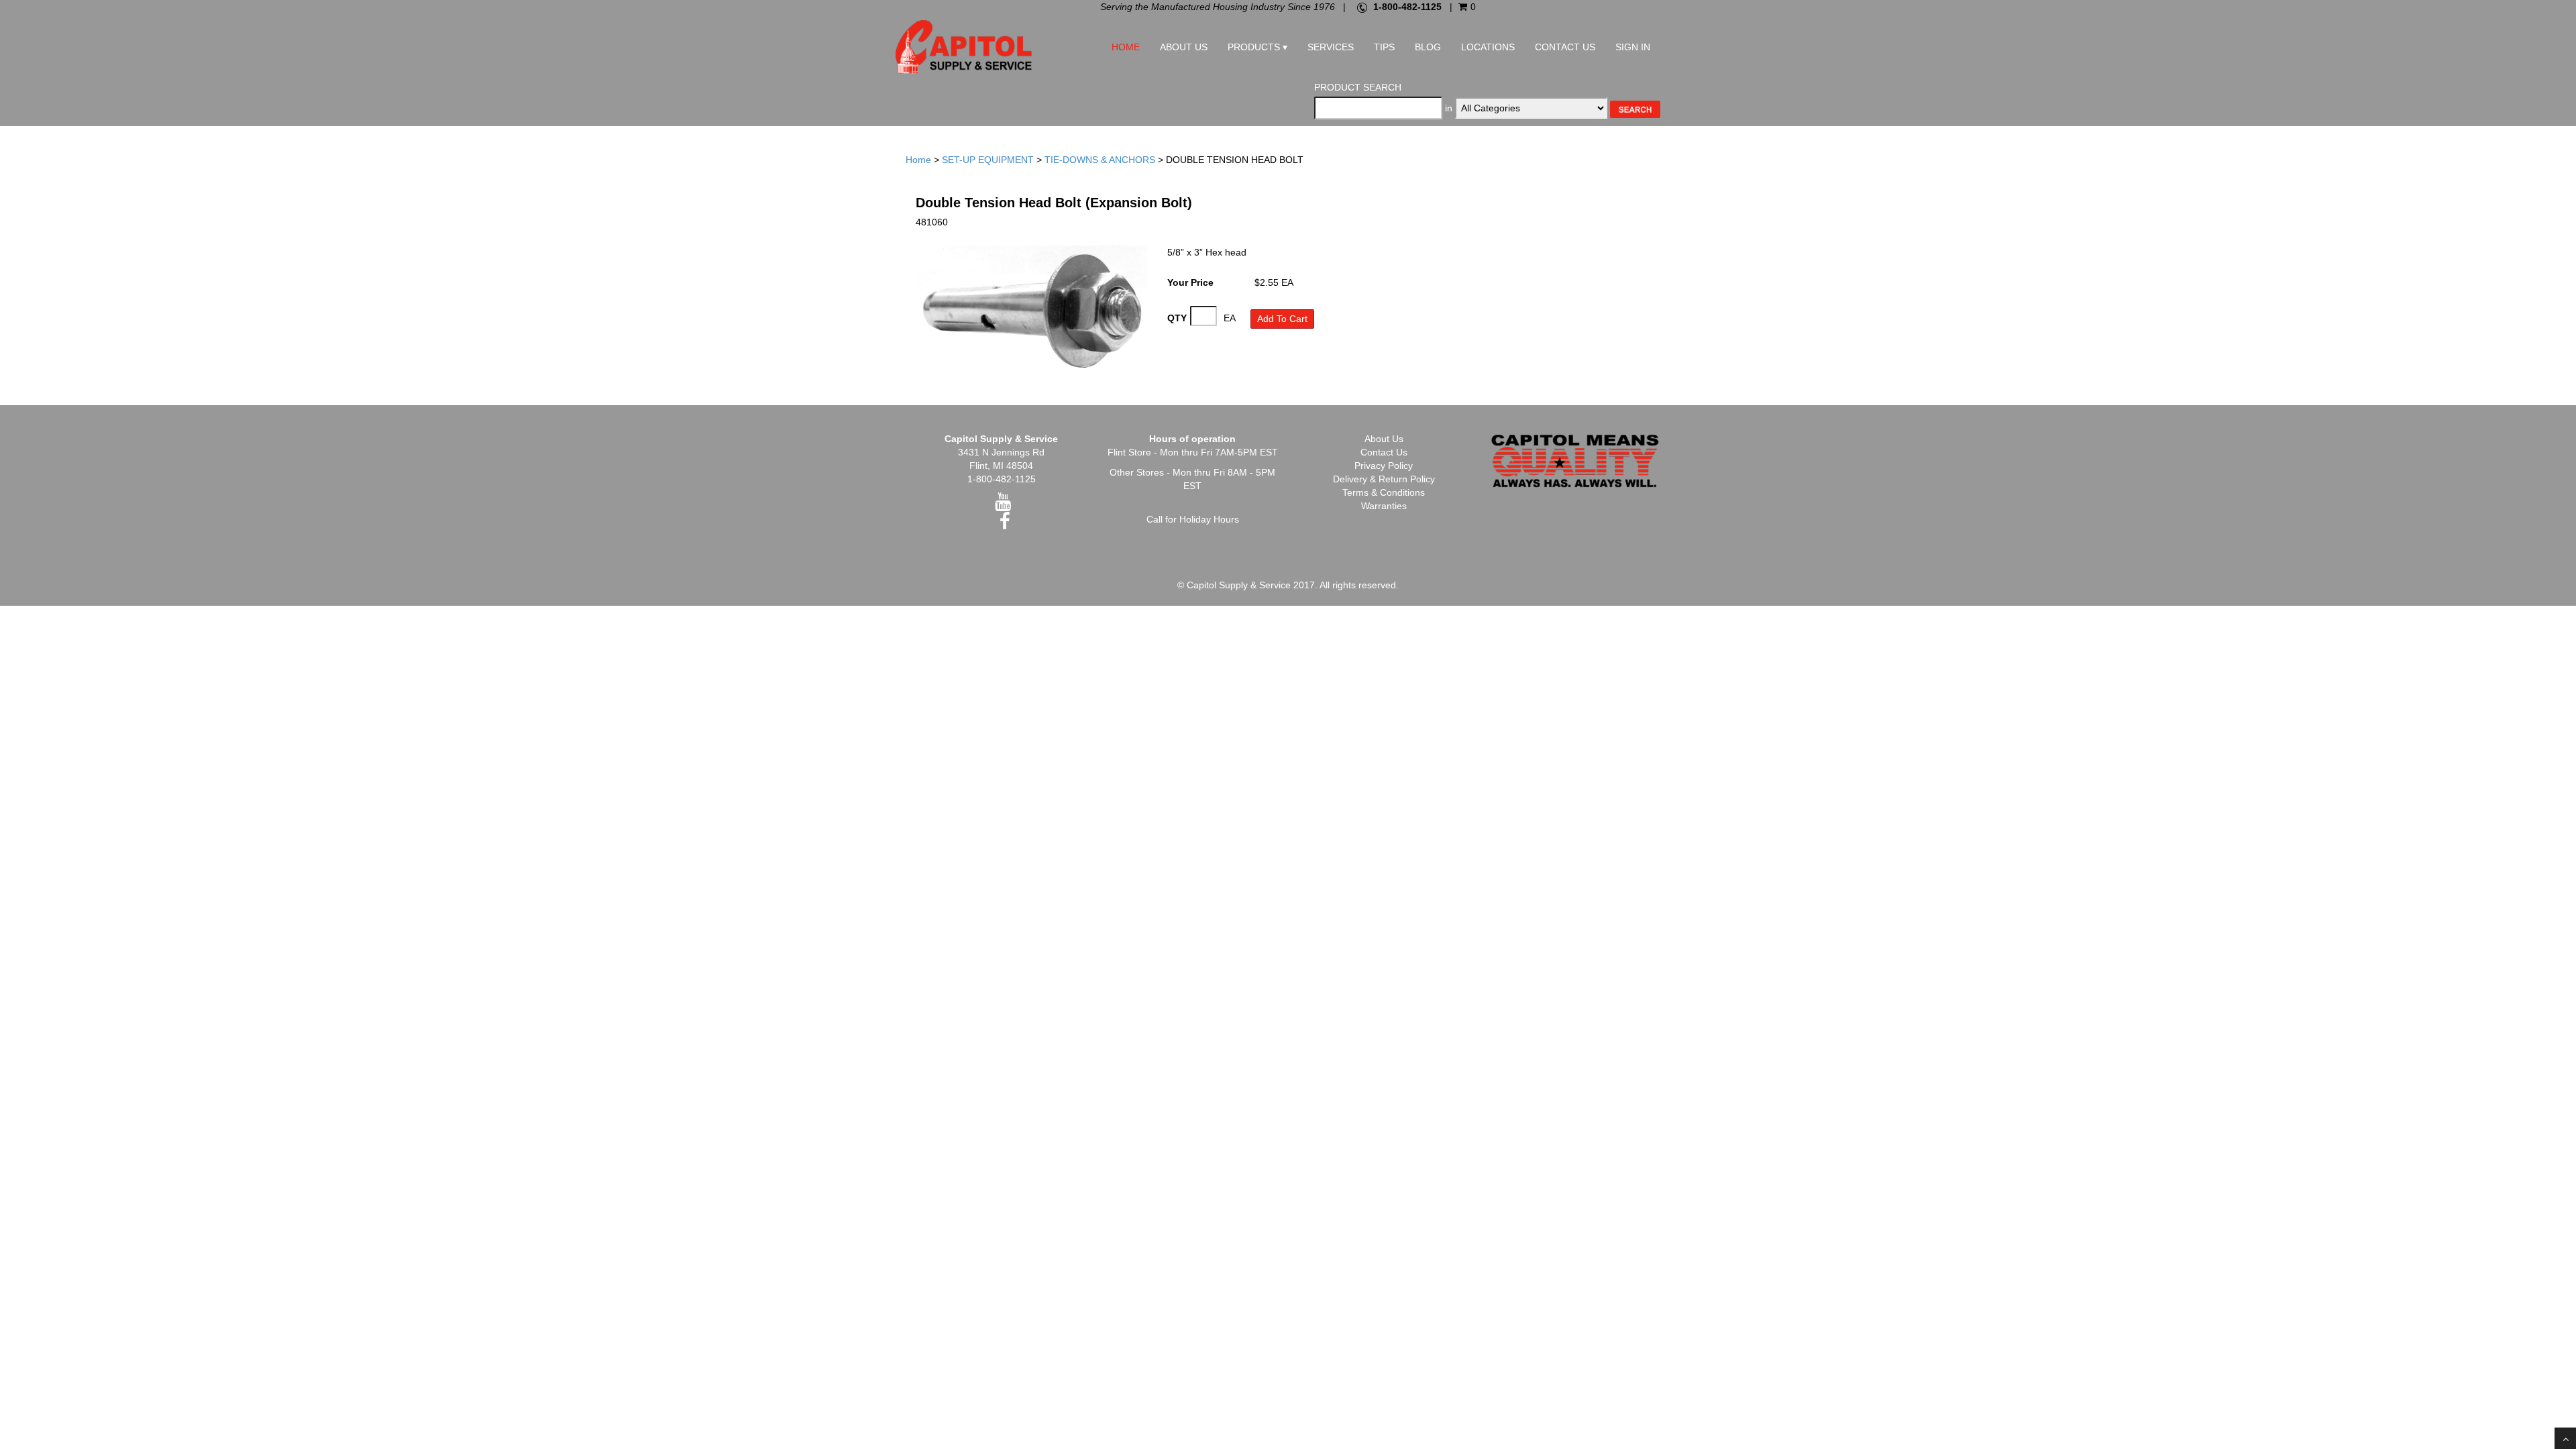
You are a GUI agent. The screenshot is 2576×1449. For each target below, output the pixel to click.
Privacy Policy (1384, 466)
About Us (1184, 47)
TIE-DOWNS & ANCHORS (1100, 160)
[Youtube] (1003, 505)
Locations (1488, 47)
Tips (1384, 47)
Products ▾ (1257, 47)
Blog (1428, 47)
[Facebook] (1005, 525)
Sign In (1633, 47)
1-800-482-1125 (1407, 7)
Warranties (1384, 506)
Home (1126, 47)
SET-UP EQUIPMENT (988, 160)
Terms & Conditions (1384, 492)
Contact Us (1565, 47)
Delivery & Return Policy (1384, 479)
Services (1331, 47)
